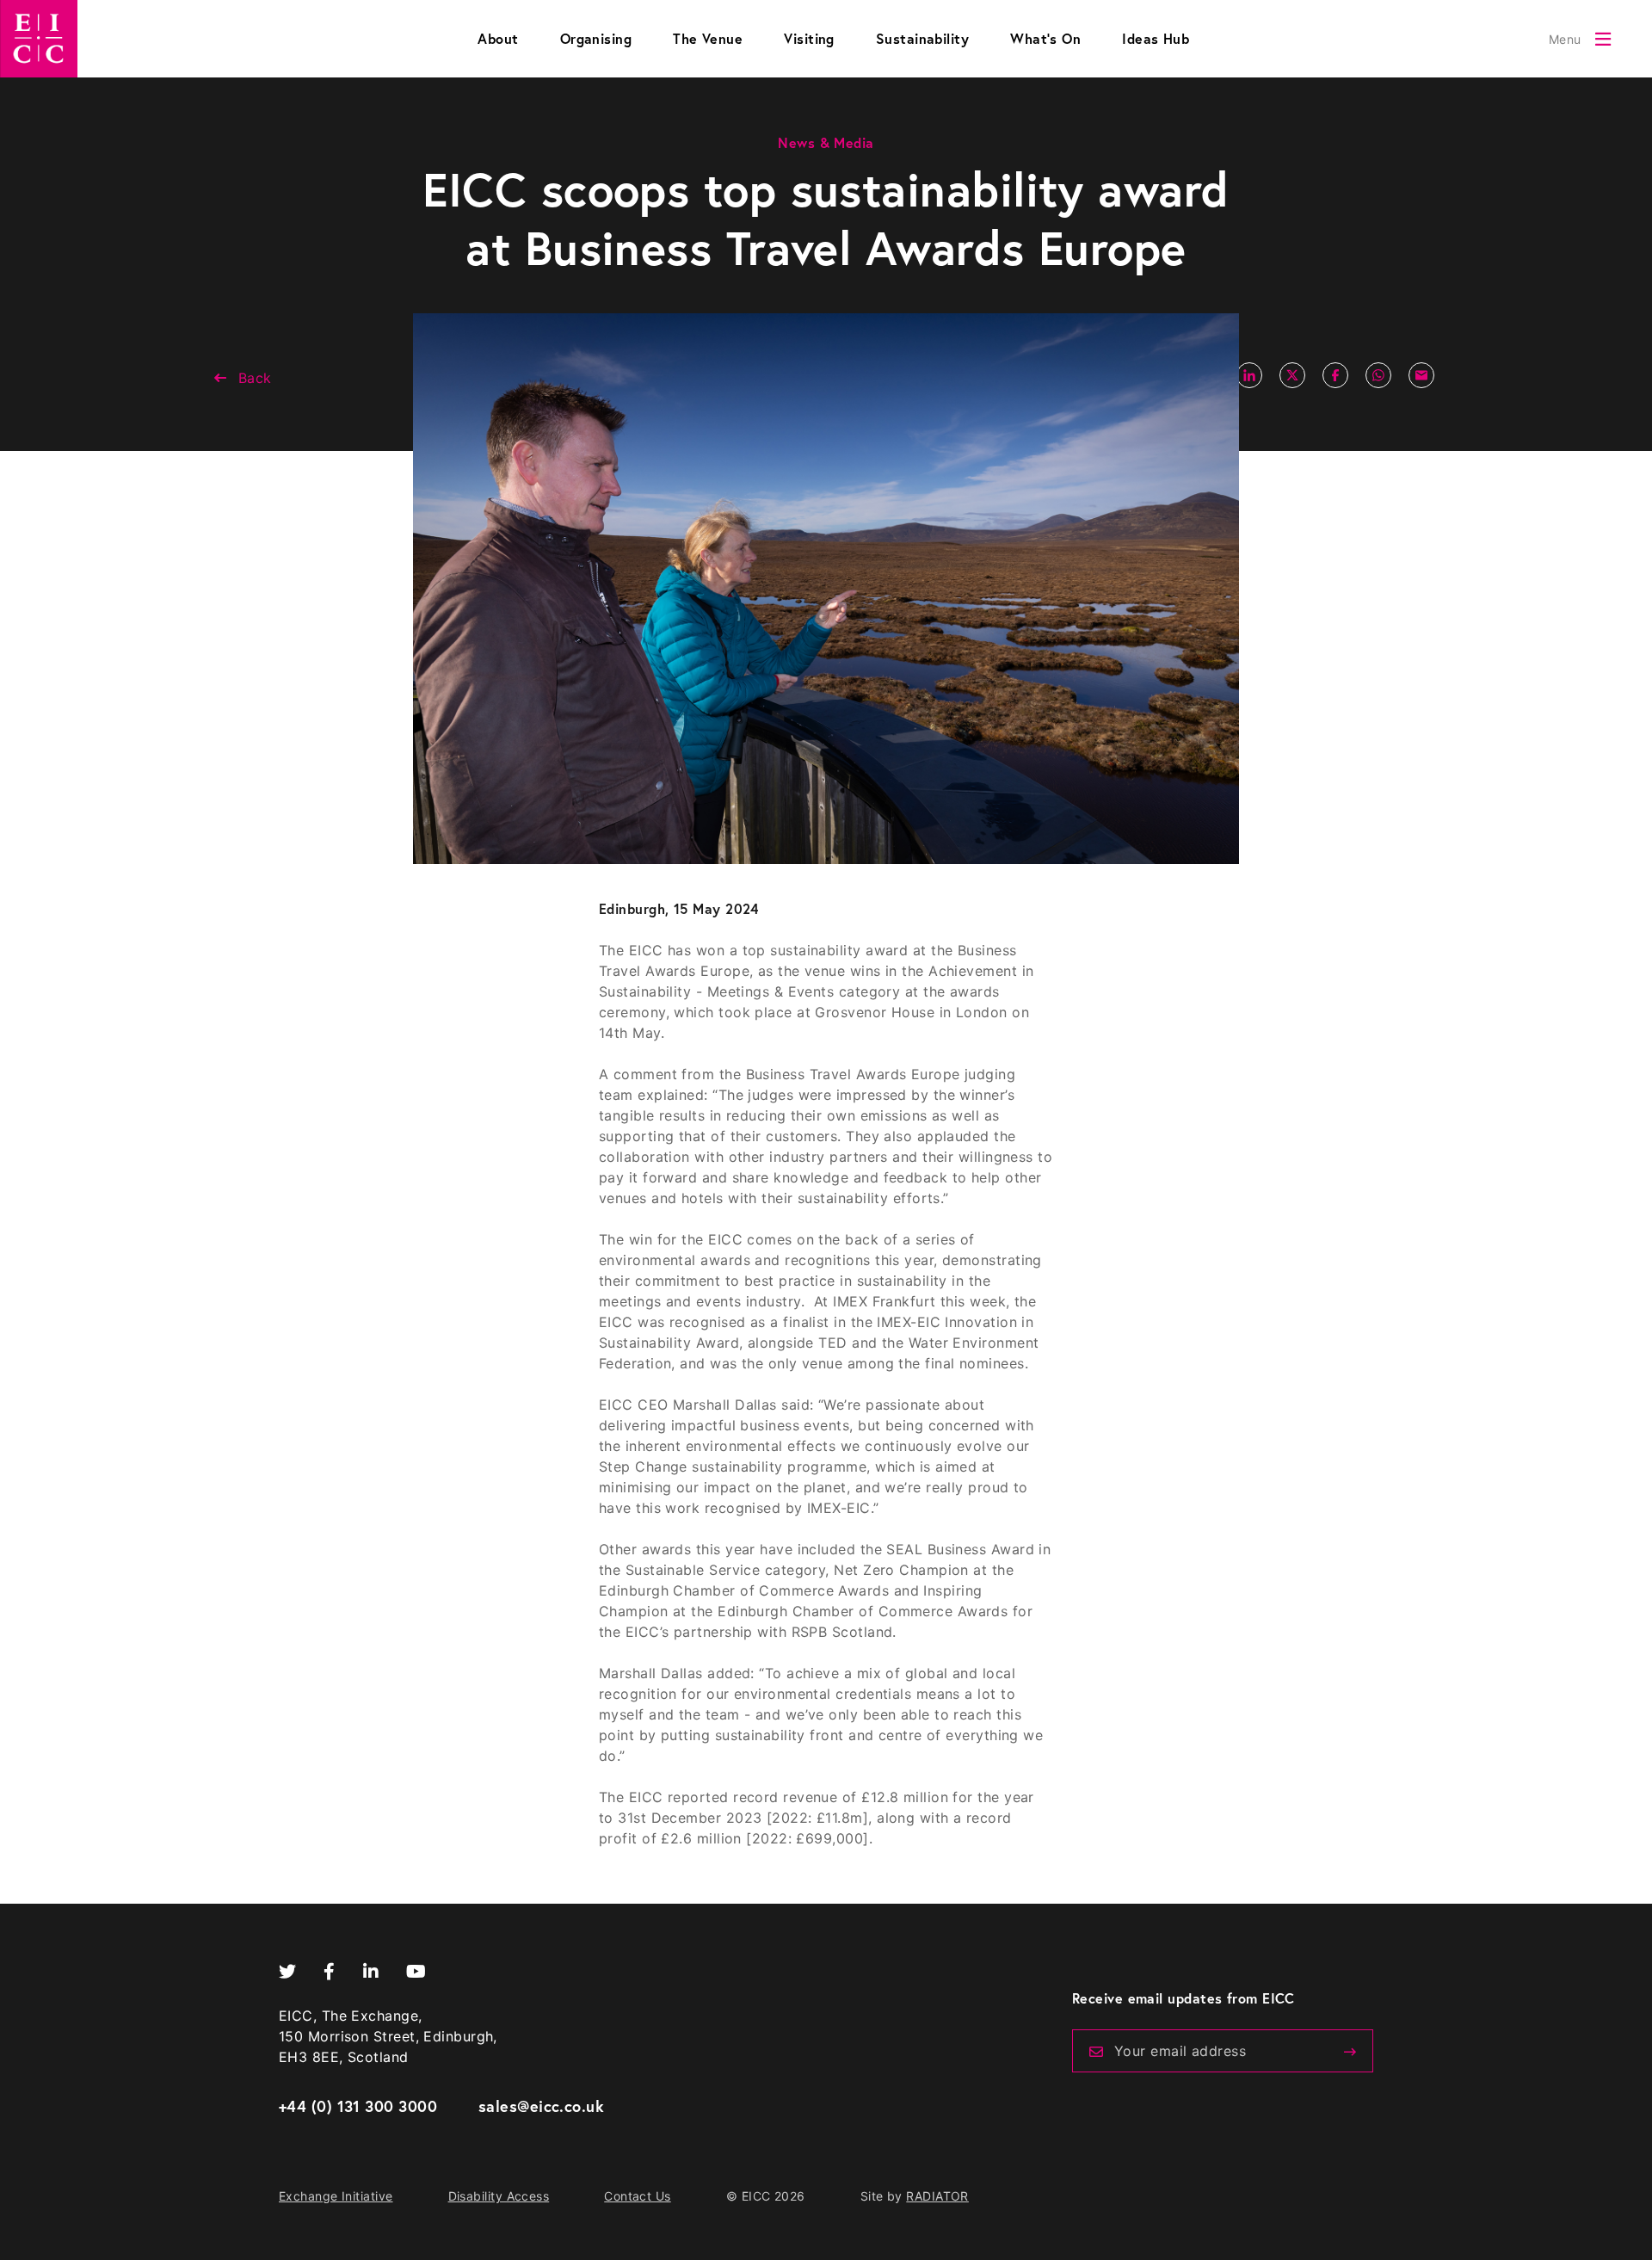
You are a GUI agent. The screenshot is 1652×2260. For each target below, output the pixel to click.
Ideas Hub (1156, 38)
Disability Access (499, 2196)
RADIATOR (937, 2196)
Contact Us (638, 2196)
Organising (596, 38)
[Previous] (1350, 2052)
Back (255, 378)
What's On (1045, 38)
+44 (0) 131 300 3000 (358, 2106)
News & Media (826, 142)
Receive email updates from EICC (1184, 1998)
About (498, 38)
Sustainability (922, 38)
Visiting (809, 38)
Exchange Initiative (336, 2196)
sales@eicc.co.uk (541, 2106)
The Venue (708, 38)
